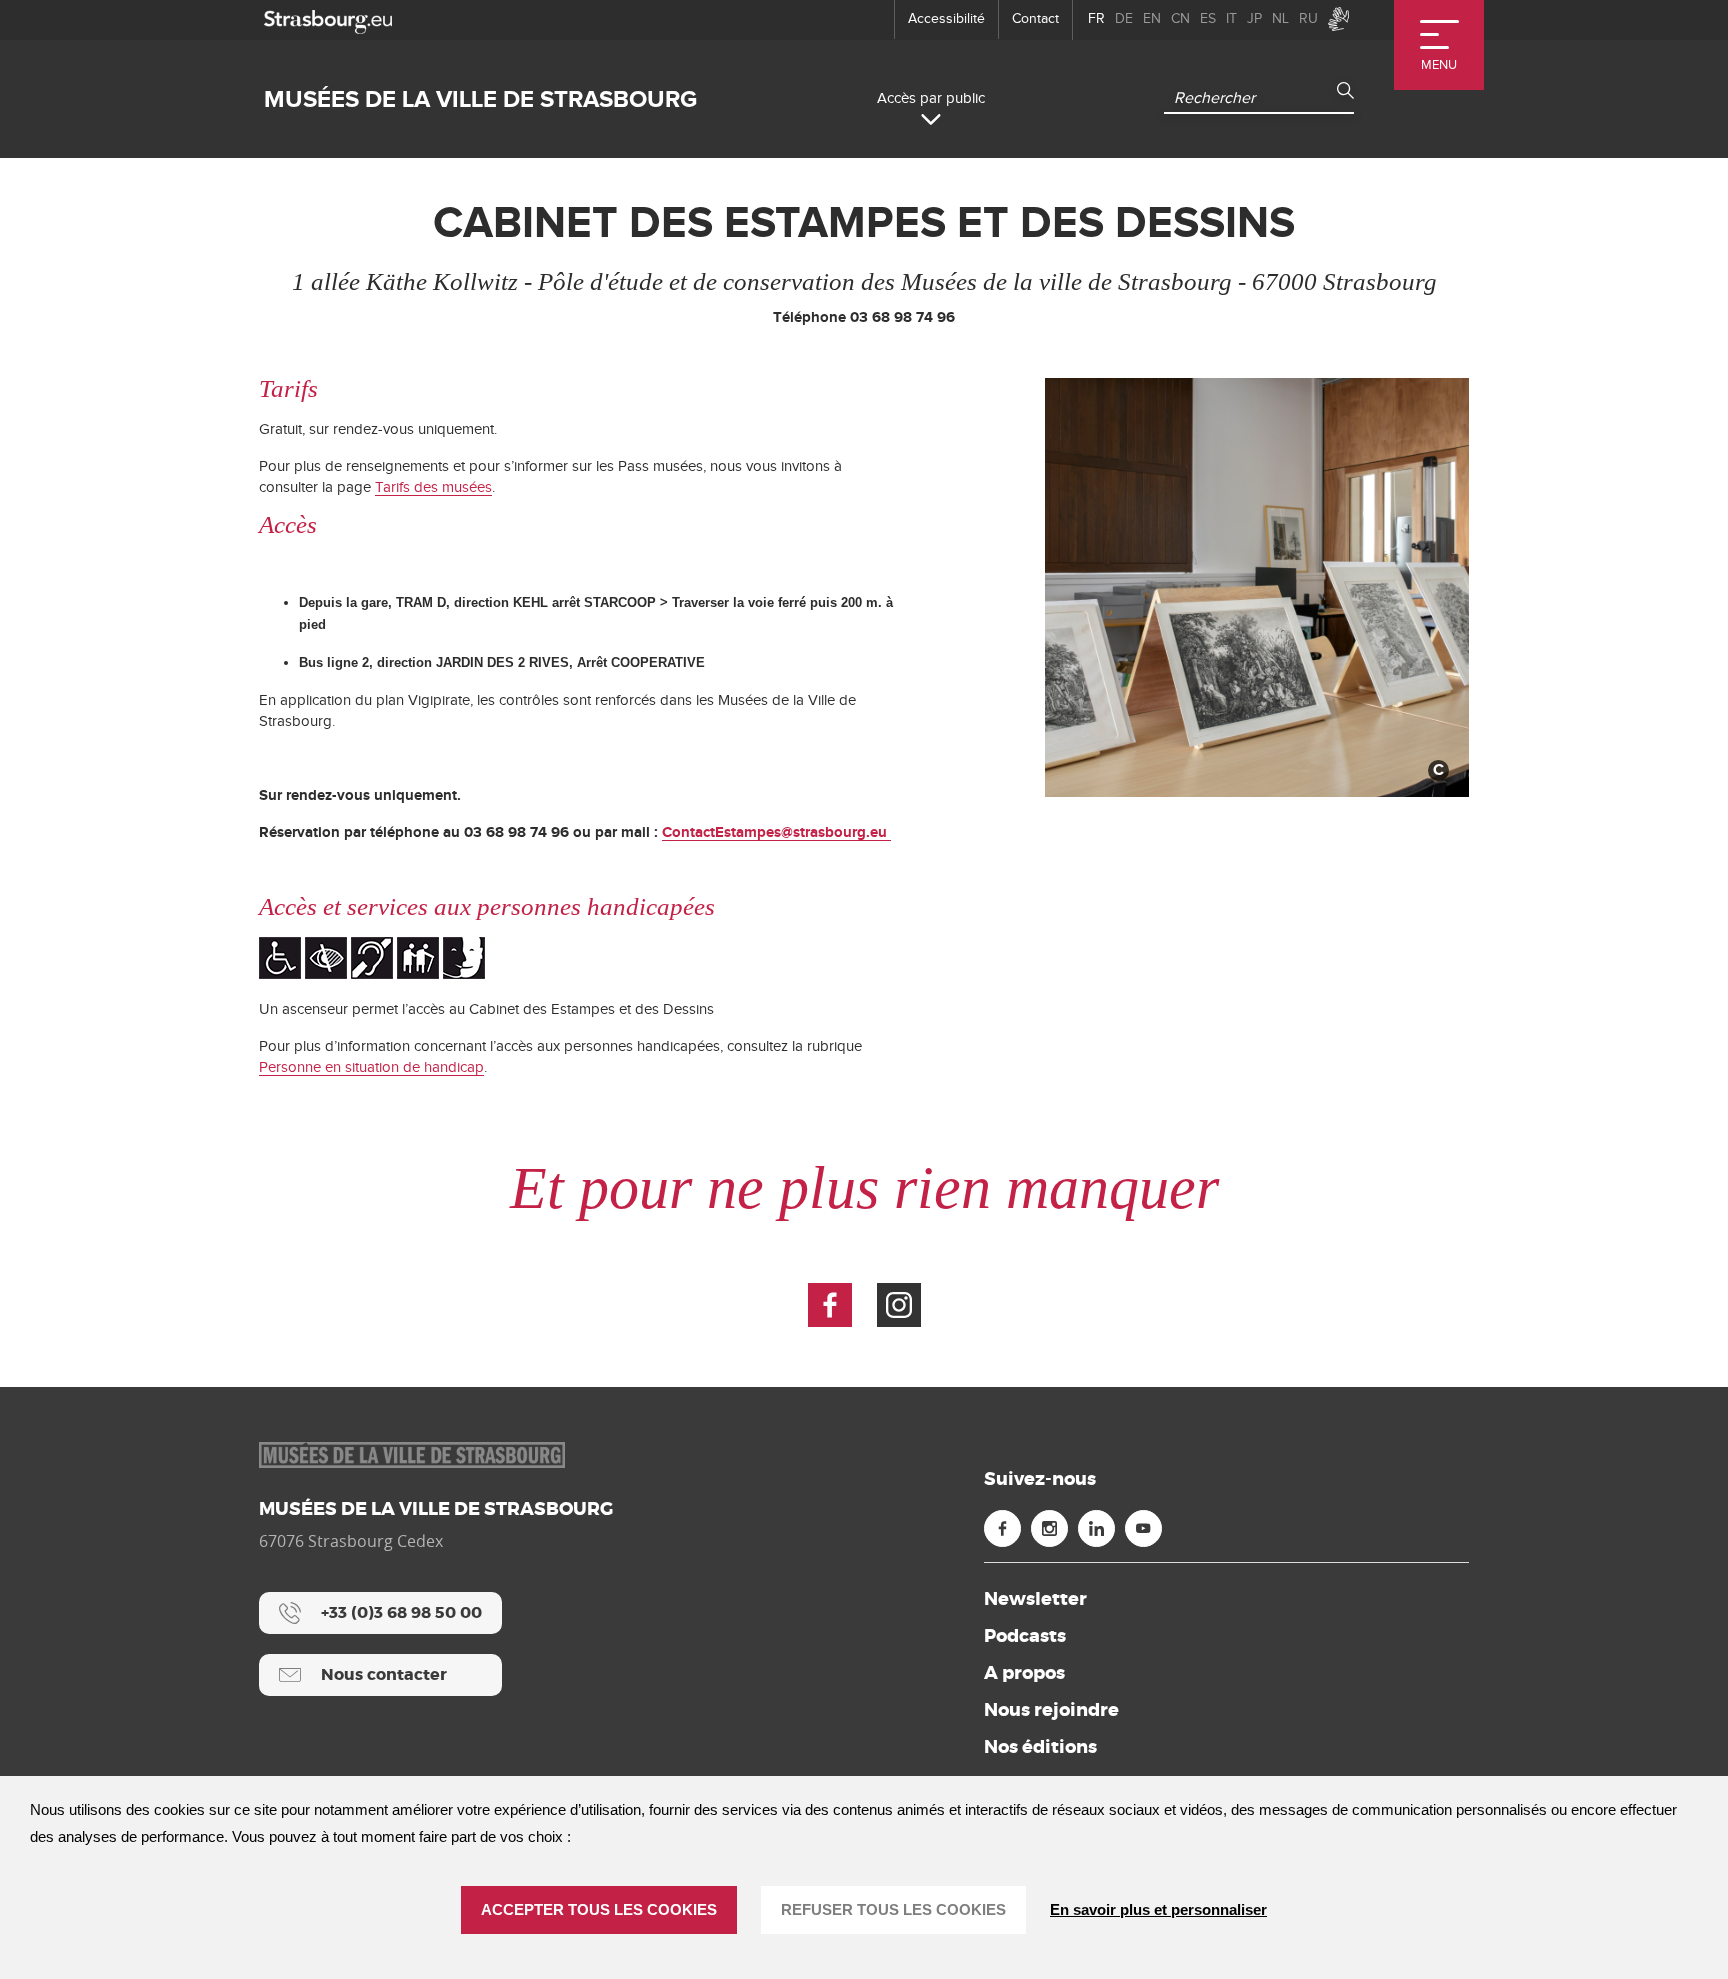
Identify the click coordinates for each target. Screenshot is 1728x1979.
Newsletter (1035, 1599)
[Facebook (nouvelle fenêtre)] (1002, 1528)
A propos (1024, 1673)
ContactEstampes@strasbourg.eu (776, 832)
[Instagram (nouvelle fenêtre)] (1049, 1528)
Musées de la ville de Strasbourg (480, 99)
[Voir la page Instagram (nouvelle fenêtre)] (899, 1305)
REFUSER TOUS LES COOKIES (893, 1909)
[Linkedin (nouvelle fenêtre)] (1096, 1528)
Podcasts (1025, 1636)
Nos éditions (1040, 1747)
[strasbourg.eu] (328, 19)
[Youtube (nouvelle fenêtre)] (1143, 1528)
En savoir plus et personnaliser (1158, 1909)
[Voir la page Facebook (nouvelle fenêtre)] (830, 1305)
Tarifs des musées (433, 487)
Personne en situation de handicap (371, 1067)
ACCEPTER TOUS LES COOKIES (599, 1909)
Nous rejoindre (1051, 1710)
